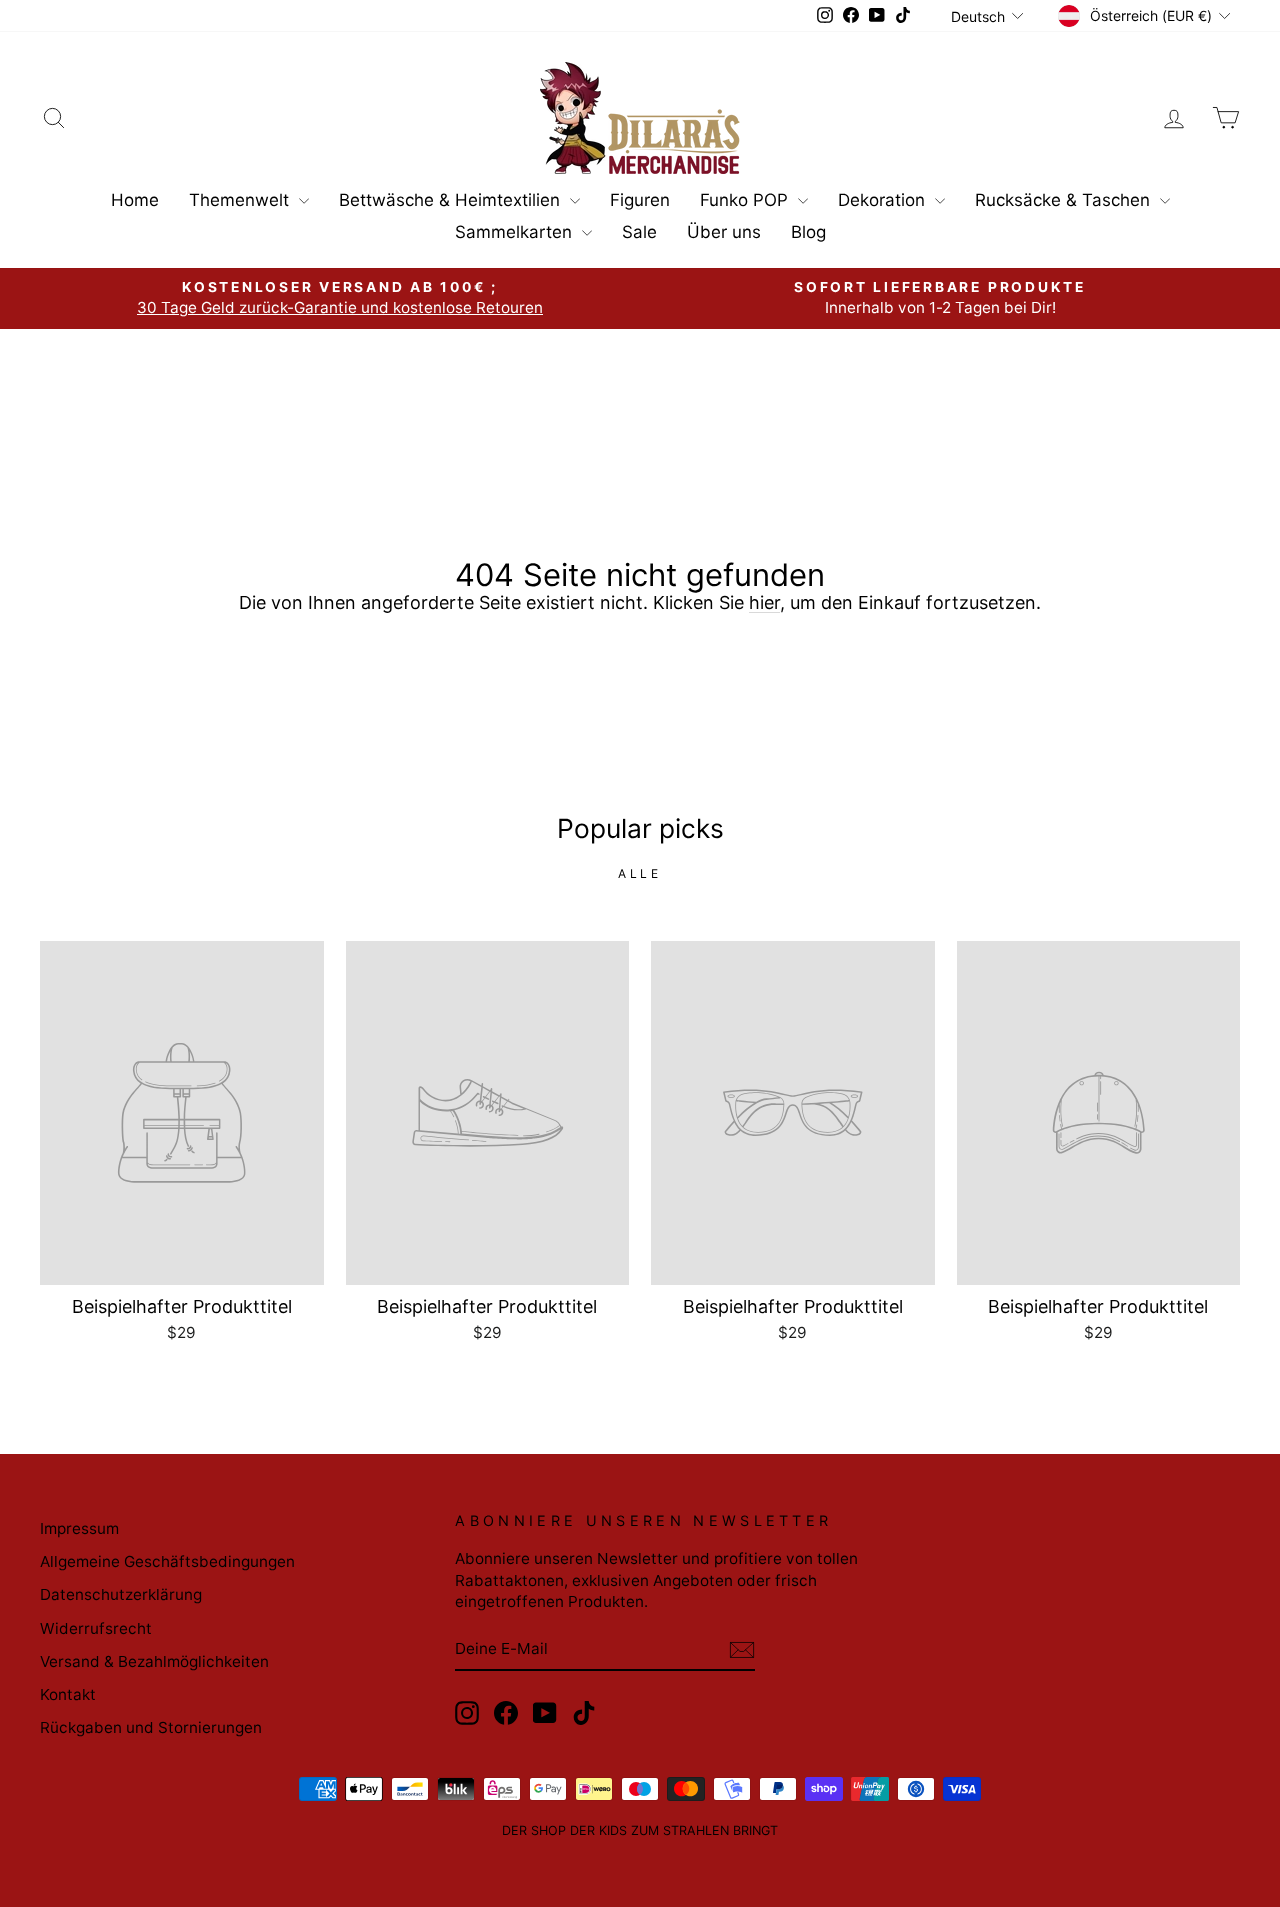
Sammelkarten (516, 232)
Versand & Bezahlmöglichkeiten (154, 1661)
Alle (639, 873)
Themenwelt (241, 200)
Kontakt (68, 1694)
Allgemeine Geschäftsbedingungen (167, 1561)
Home (135, 200)
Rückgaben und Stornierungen (151, 1727)
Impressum (79, 1528)
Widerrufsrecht (96, 1628)
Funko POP (746, 200)
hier (764, 602)
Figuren (640, 200)
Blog (808, 232)
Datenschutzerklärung (121, 1594)
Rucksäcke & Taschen (1065, 200)
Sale (639, 232)
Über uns (724, 232)
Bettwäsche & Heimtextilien (452, 200)
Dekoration (884, 200)
